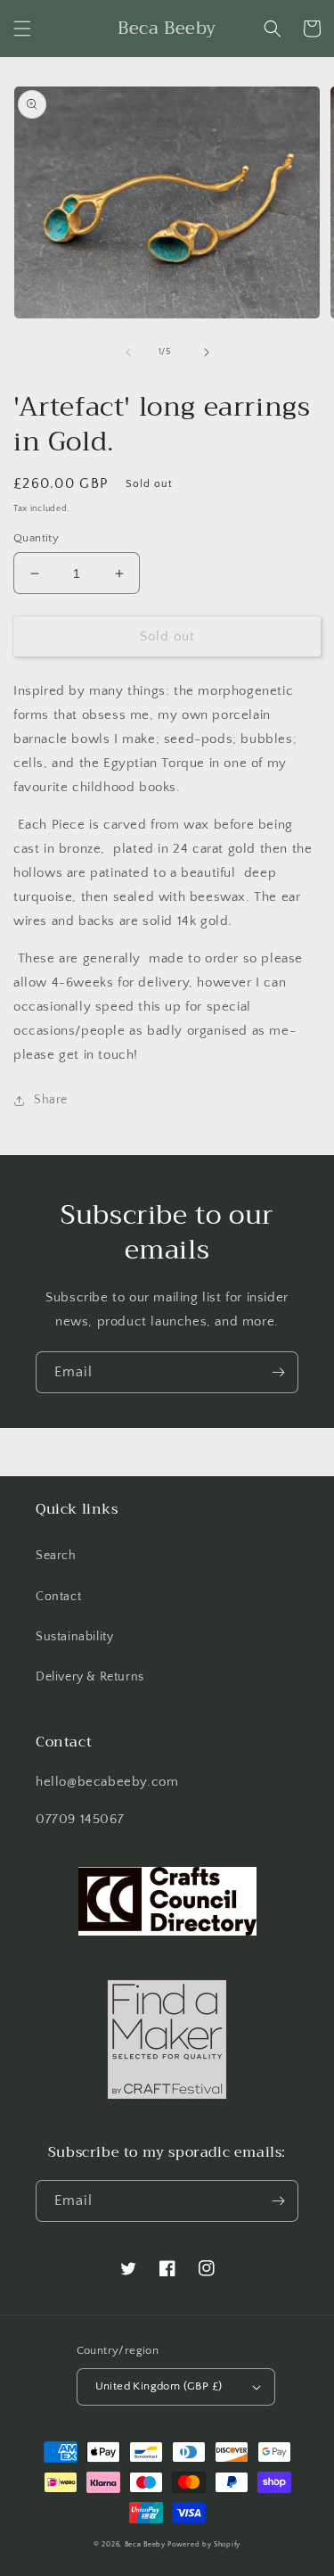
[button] (22, 29)
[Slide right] (207, 352)
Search (56, 1556)
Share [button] (51, 1100)
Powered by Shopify (204, 2544)
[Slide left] (128, 352)
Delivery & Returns (90, 1677)
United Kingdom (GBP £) (159, 2386)
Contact (58, 1597)
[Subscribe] (278, 1372)
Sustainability (74, 1637)
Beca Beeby (145, 2544)
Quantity (36, 538)
